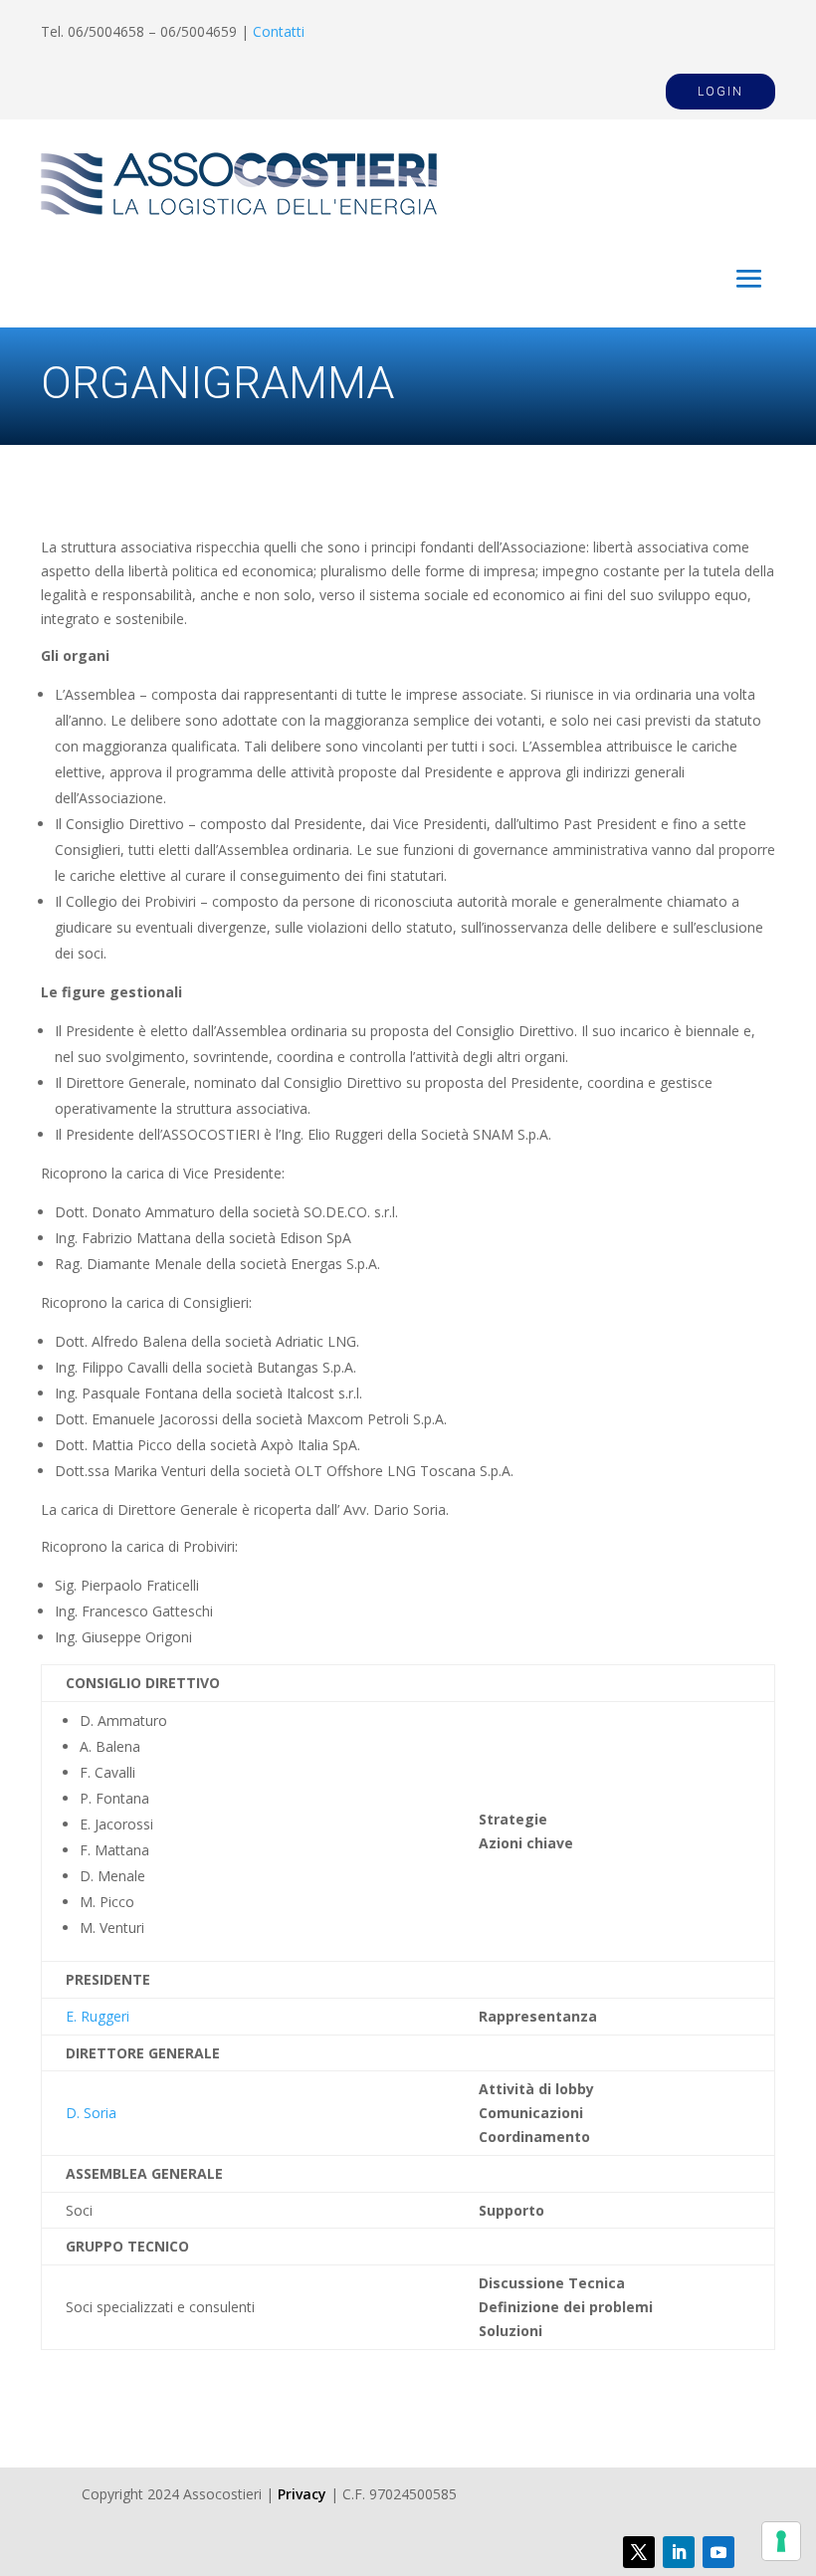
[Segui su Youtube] (718, 2552)
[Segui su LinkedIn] (679, 2552)
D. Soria (91, 2113)
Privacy (302, 2494)
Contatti (279, 31)
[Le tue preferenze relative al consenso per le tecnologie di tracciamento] (781, 2541)
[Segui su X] (639, 2552)
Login (720, 92)
